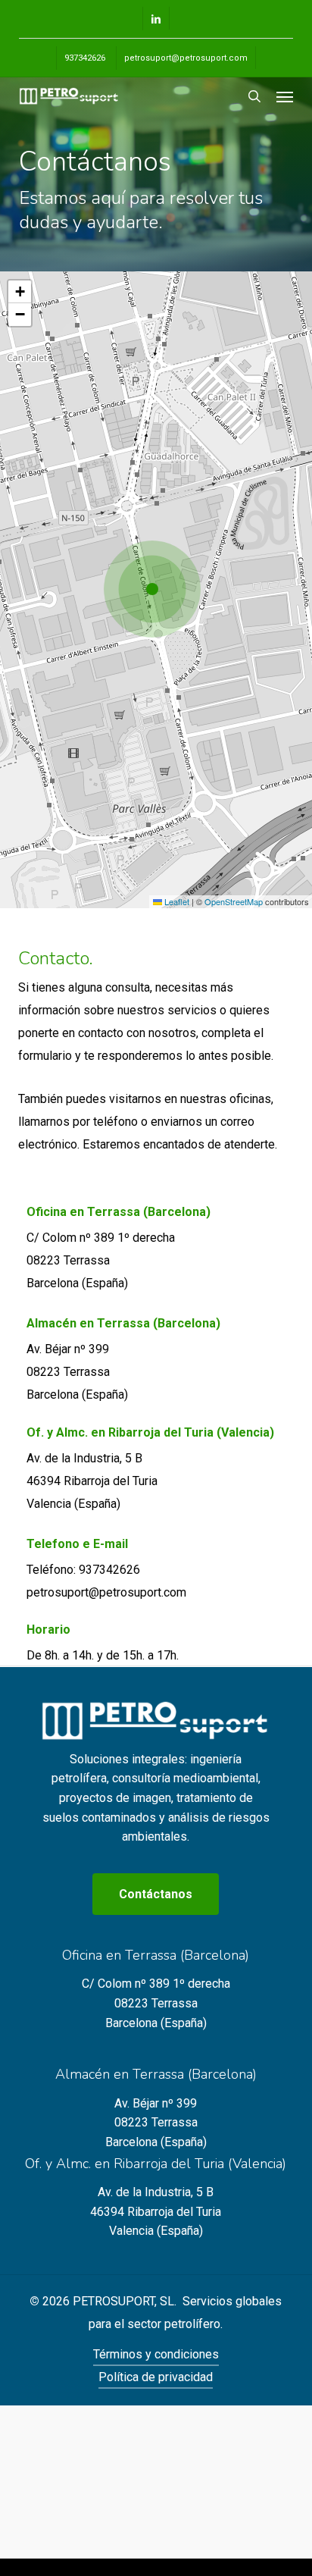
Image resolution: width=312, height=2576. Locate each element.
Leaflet (176, 901)
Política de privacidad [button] (156, 2377)
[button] (285, 96)
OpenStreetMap (234, 901)
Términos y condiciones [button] (156, 2354)
